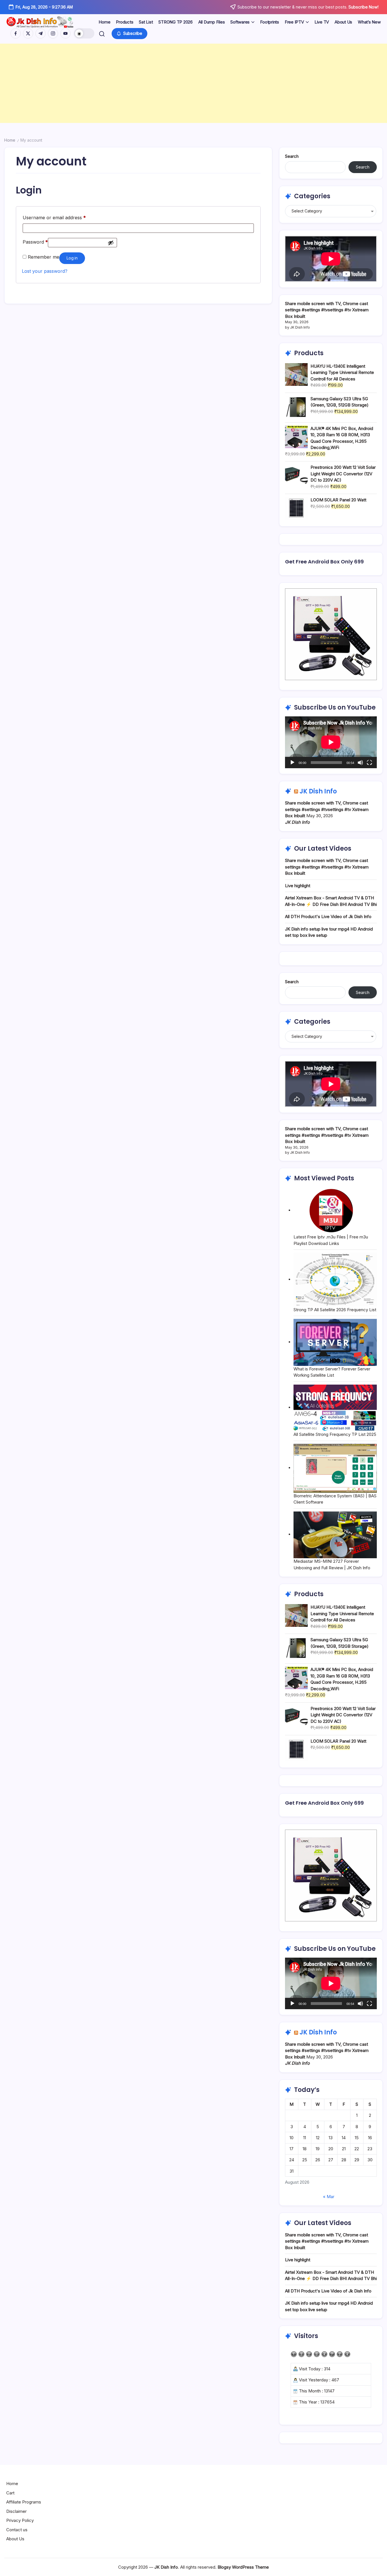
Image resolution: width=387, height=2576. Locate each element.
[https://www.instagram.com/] (53, 33)
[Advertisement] (170, 83)
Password (35, 241)
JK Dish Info (318, 791)
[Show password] (111, 243)
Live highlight (298, 886)
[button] (84, 33)
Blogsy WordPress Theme (243, 2567)
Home (10, 140)
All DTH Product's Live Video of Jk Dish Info (328, 916)
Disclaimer (16, 2511)
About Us (15, 2539)
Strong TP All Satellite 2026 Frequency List (335, 1310)
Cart (10, 2493)
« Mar (329, 2197)
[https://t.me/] (41, 33)
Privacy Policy (20, 2520)
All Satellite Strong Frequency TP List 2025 (335, 1434)
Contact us (17, 2530)
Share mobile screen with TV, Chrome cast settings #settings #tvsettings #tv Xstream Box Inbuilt (327, 310)
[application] (331, 742)
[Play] (292, 763)
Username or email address (54, 217)
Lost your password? (45, 271)
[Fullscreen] (369, 763)
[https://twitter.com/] (28, 33)
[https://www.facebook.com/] (16, 33)
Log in (72, 258)
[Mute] (360, 763)
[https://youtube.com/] (65, 33)
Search (292, 156)
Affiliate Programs (24, 2502)
